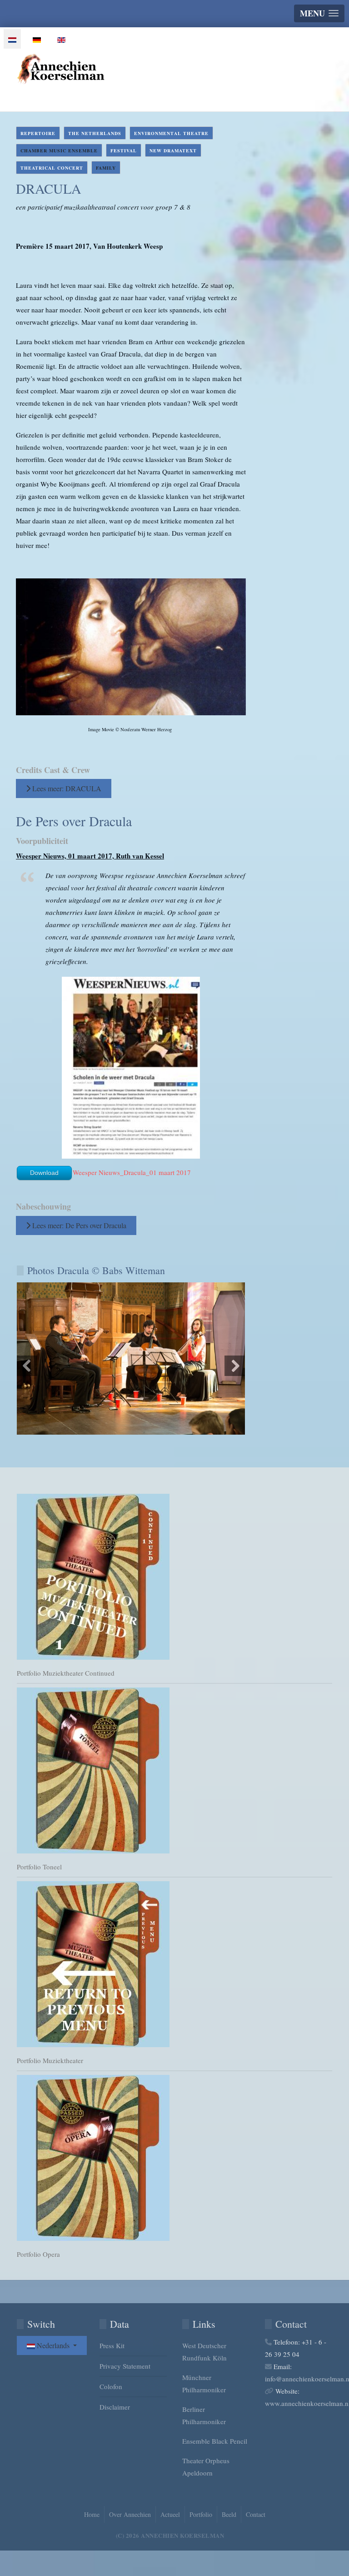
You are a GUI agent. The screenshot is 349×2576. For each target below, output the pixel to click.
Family (106, 168)
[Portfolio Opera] (174, 2158)
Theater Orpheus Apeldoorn (206, 2467)
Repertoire (38, 133)
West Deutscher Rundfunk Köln (204, 2352)
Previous (27, 1366)
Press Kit (112, 2345)
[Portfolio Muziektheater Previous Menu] (174, 1964)
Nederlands (53, 2345)
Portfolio (201, 2514)
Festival (124, 151)
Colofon (111, 2386)
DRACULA (49, 188)
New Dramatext (173, 151)
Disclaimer (115, 2407)
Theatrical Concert (52, 168)
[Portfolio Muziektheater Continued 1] (174, 1577)
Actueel (170, 2514)
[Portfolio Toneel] (174, 1770)
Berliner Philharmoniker (204, 2415)
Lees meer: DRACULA (66, 788)
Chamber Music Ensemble (59, 151)
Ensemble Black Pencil (215, 2441)
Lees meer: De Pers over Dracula (78, 1225)
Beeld (229, 2514)
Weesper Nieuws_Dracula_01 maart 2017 (132, 1172)
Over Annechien (130, 2514)
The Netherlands (95, 133)
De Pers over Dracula (74, 821)
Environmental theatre (171, 133)
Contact (256, 2514)
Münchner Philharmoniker (204, 2383)
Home (92, 2514)
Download (44, 1173)
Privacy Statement (125, 2366)
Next (235, 1366)
